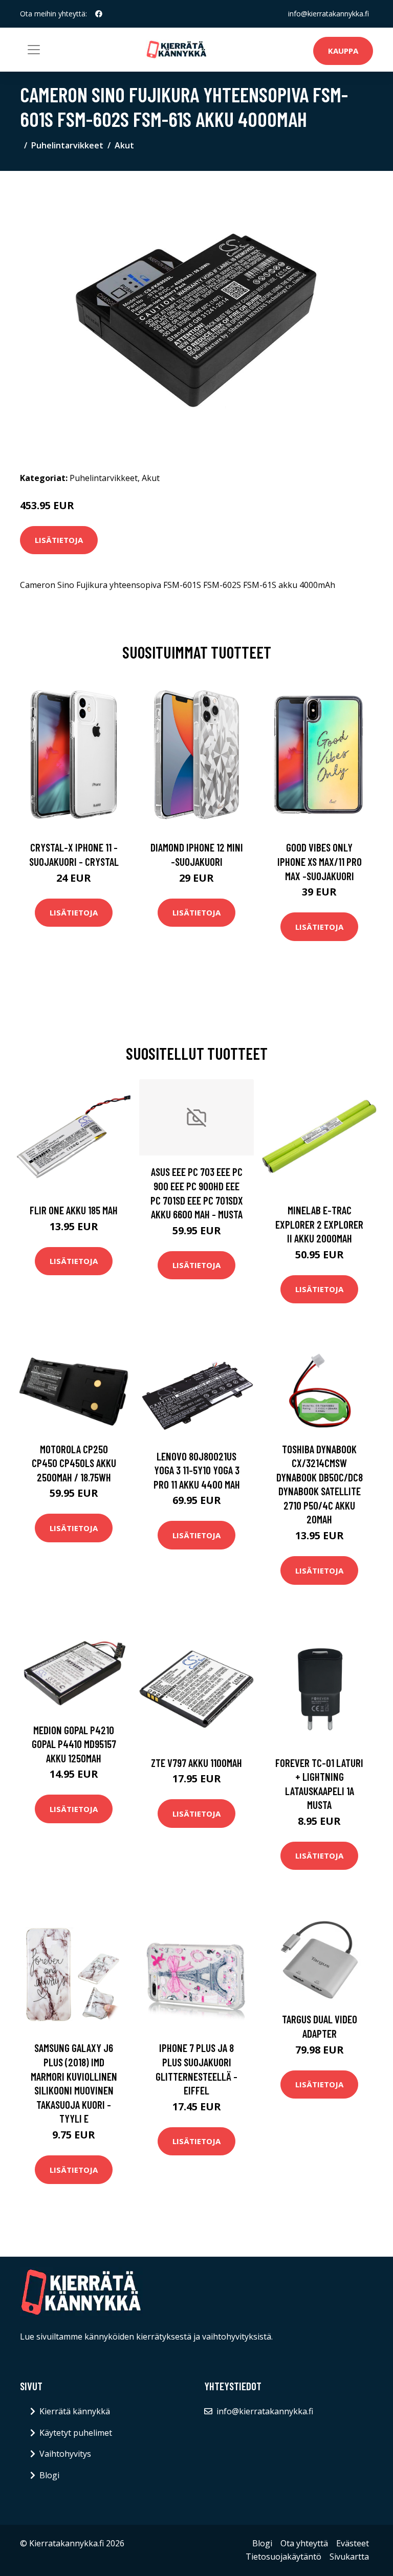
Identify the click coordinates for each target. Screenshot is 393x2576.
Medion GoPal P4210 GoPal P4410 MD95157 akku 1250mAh (74, 1744)
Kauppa (343, 51)
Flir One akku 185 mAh (74, 1210)
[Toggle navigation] (34, 50)
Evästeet (353, 2543)
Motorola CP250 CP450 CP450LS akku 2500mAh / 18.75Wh (74, 1463)
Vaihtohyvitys (65, 2454)
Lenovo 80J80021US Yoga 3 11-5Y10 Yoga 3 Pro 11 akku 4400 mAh (197, 1470)
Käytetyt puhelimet (76, 2433)
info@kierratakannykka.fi (329, 14)
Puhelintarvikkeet (67, 145)
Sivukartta (349, 2557)
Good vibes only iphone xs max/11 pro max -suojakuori (320, 861)
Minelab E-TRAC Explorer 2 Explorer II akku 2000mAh (319, 1224)
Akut (124, 145)
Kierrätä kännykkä (75, 2411)
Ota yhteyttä (304, 2543)
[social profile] (99, 14)
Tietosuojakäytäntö (283, 2557)
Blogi (49, 2475)
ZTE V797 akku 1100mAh (196, 1763)
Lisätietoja (59, 540)
